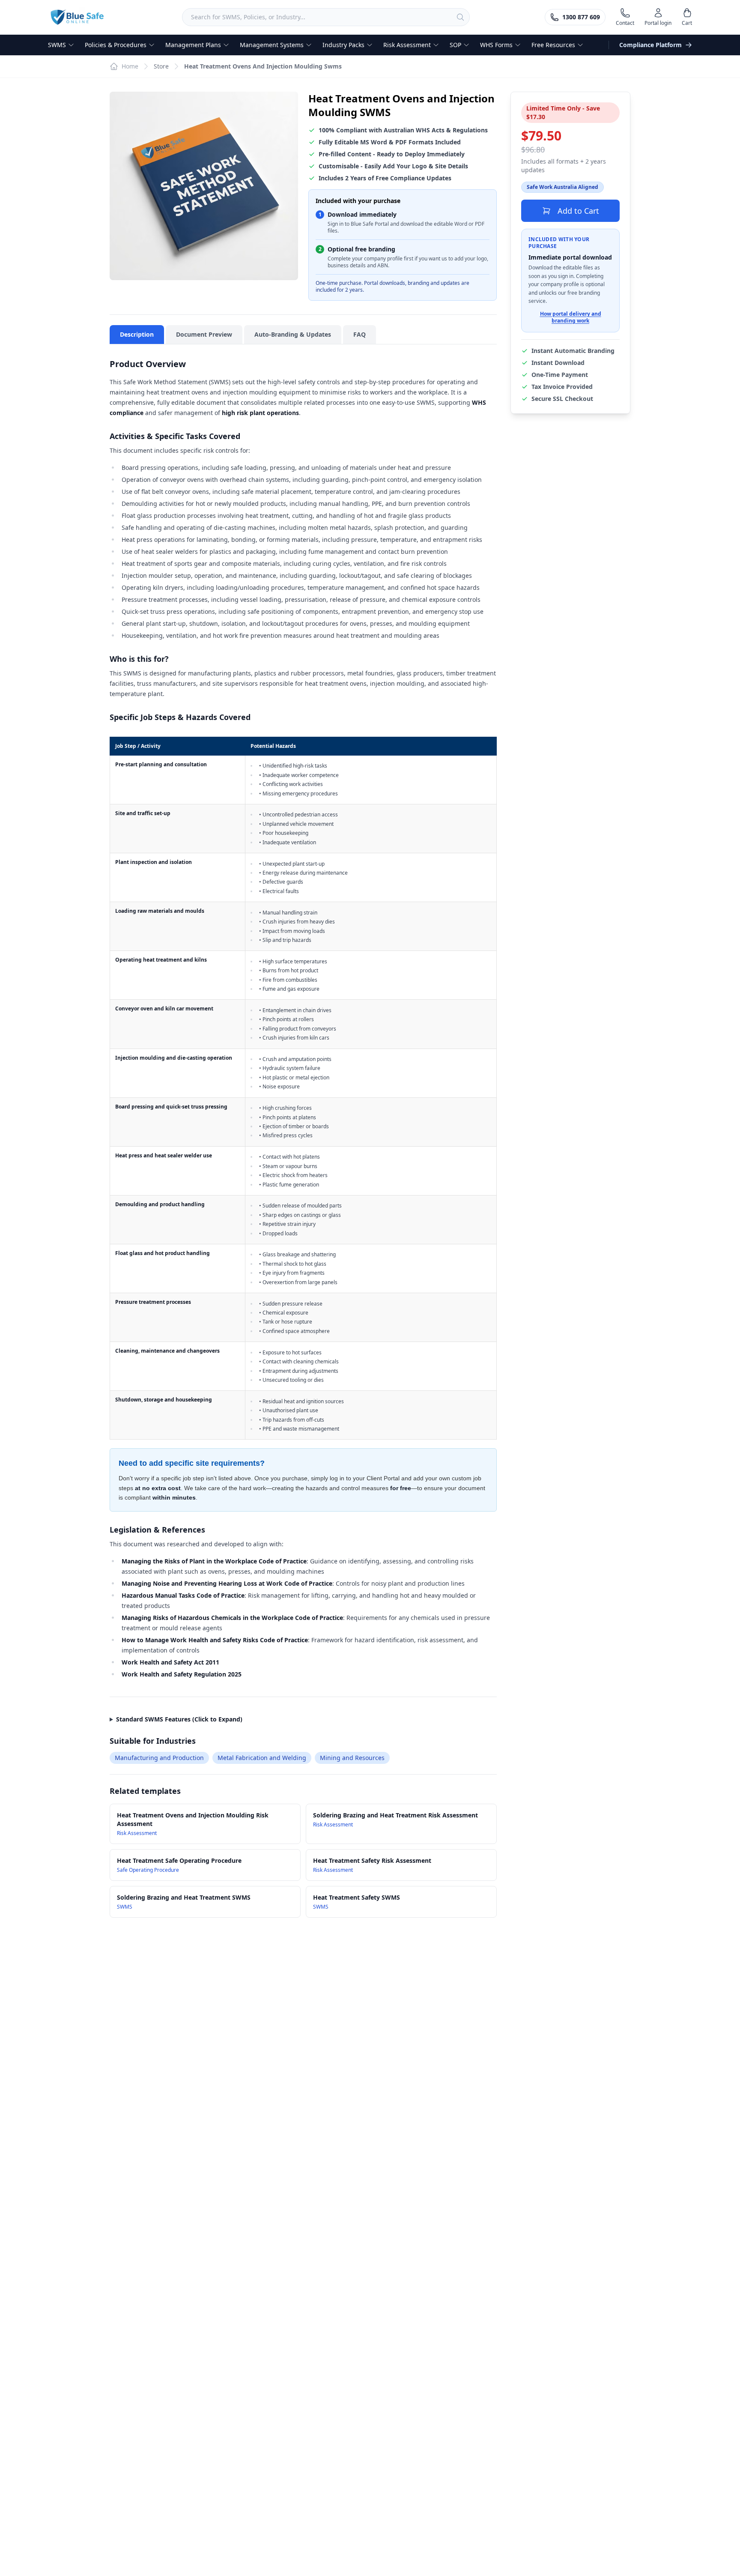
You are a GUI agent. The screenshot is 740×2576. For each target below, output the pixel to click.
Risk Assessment (407, 45)
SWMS (57, 45)
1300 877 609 (581, 17)
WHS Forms (496, 45)
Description (137, 334)
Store (161, 66)
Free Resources (553, 45)
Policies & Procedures (116, 45)
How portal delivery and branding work (571, 317)
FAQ (360, 334)
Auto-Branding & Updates (293, 334)
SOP (455, 45)
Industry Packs (343, 45)
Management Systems (272, 45)
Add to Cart (578, 211)
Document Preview (204, 334)
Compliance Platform (650, 45)
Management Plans (193, 45)
